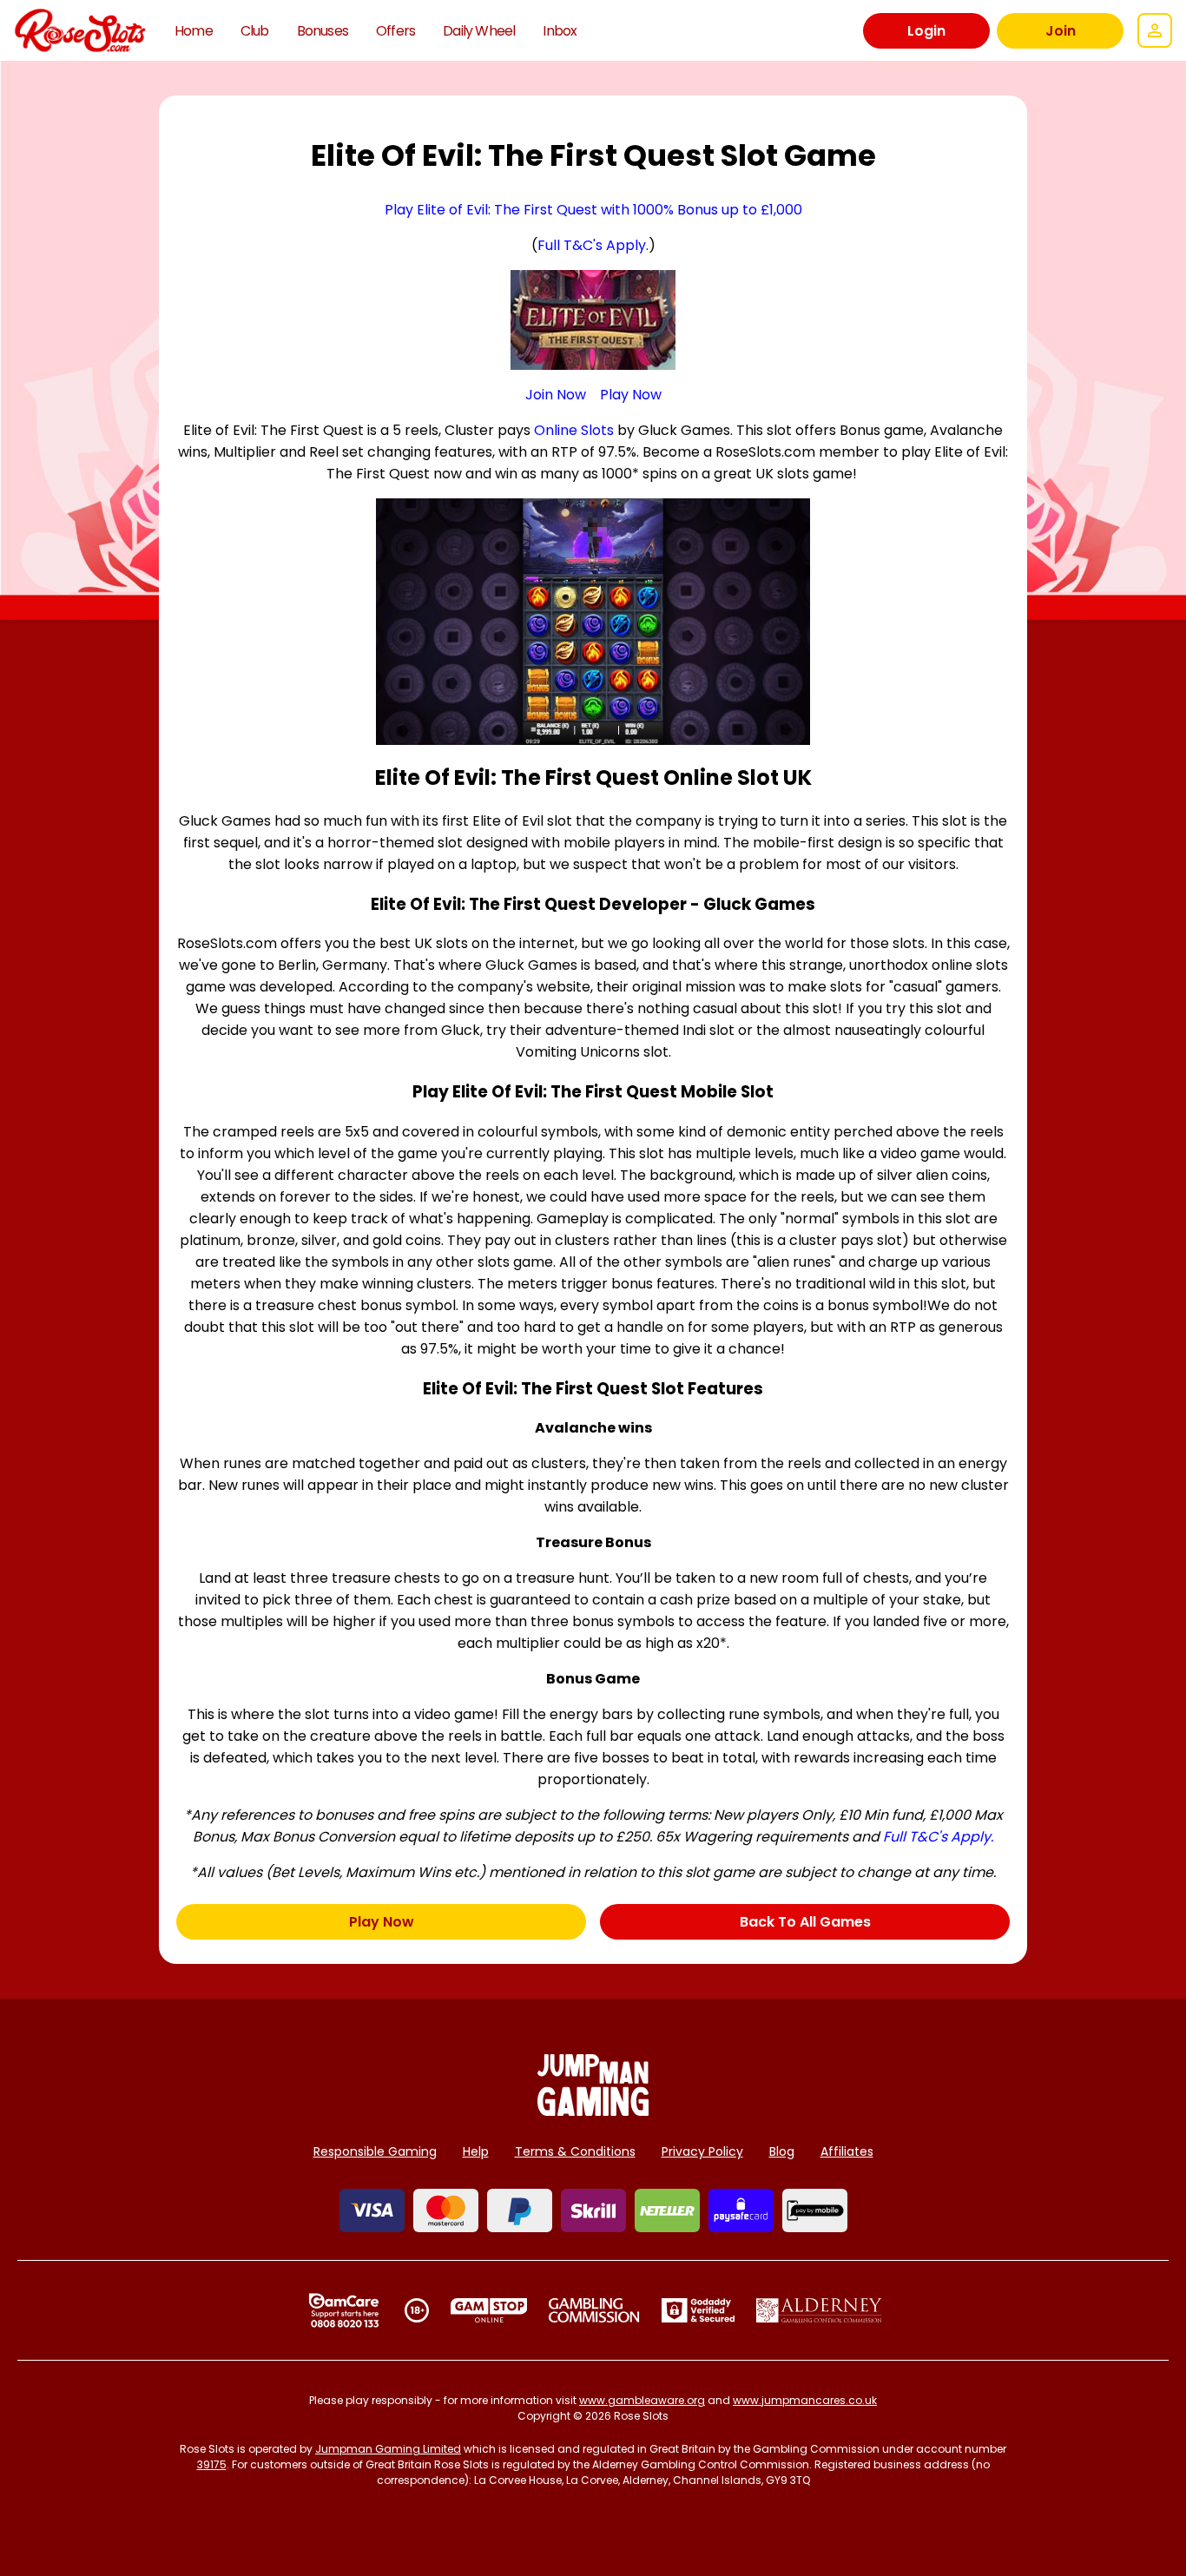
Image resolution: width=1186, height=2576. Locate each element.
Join (1061, 31)
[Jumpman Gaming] (593, 2111)
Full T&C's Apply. (593, 245)
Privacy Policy (702, 2151)
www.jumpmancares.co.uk (805, 2400)
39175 (212, 2464)
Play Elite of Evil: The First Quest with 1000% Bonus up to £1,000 (593, 210)
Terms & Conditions (575, 2151)
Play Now (631, 395)
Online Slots (574, 430)
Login (926, 31)
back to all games (805, 1922)
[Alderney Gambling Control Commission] (819, 2310)
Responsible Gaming (375, 2151)
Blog (782, 2151)
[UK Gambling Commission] (594, 2310)
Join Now (556, 395)
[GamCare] (344, 2310)
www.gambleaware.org (642, 2400)
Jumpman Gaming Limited (388, 2449)
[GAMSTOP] (489, 2310)
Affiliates (847, 2151)
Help (476, 2151)
